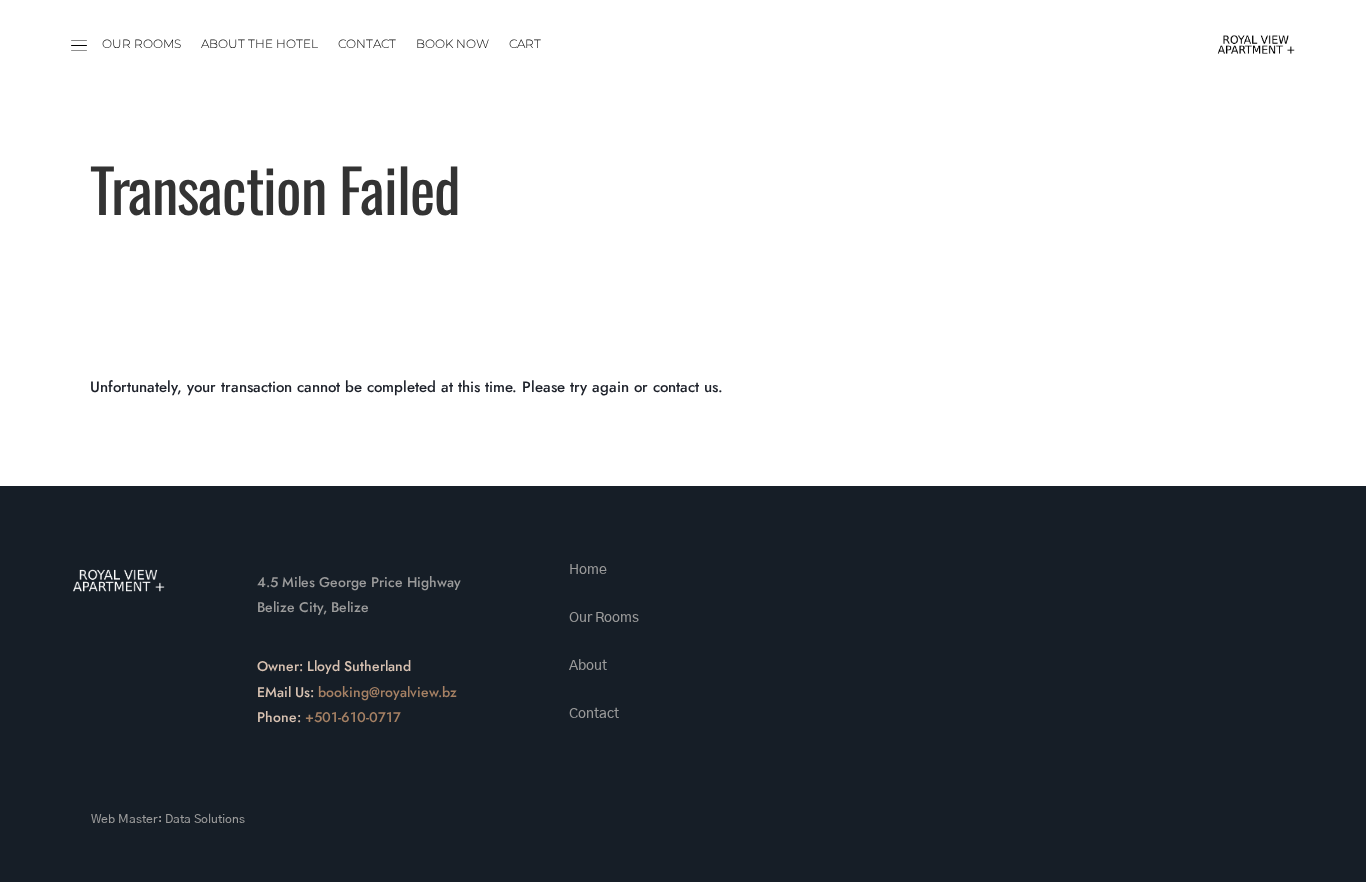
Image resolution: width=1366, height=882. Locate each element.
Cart (525, 43)
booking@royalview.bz (387, 692)
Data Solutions (205, 819)
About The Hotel (259, 43)
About (588, 666)
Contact (367, 43)
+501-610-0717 (353, 717)
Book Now (452, 43)
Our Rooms (141, 43)
